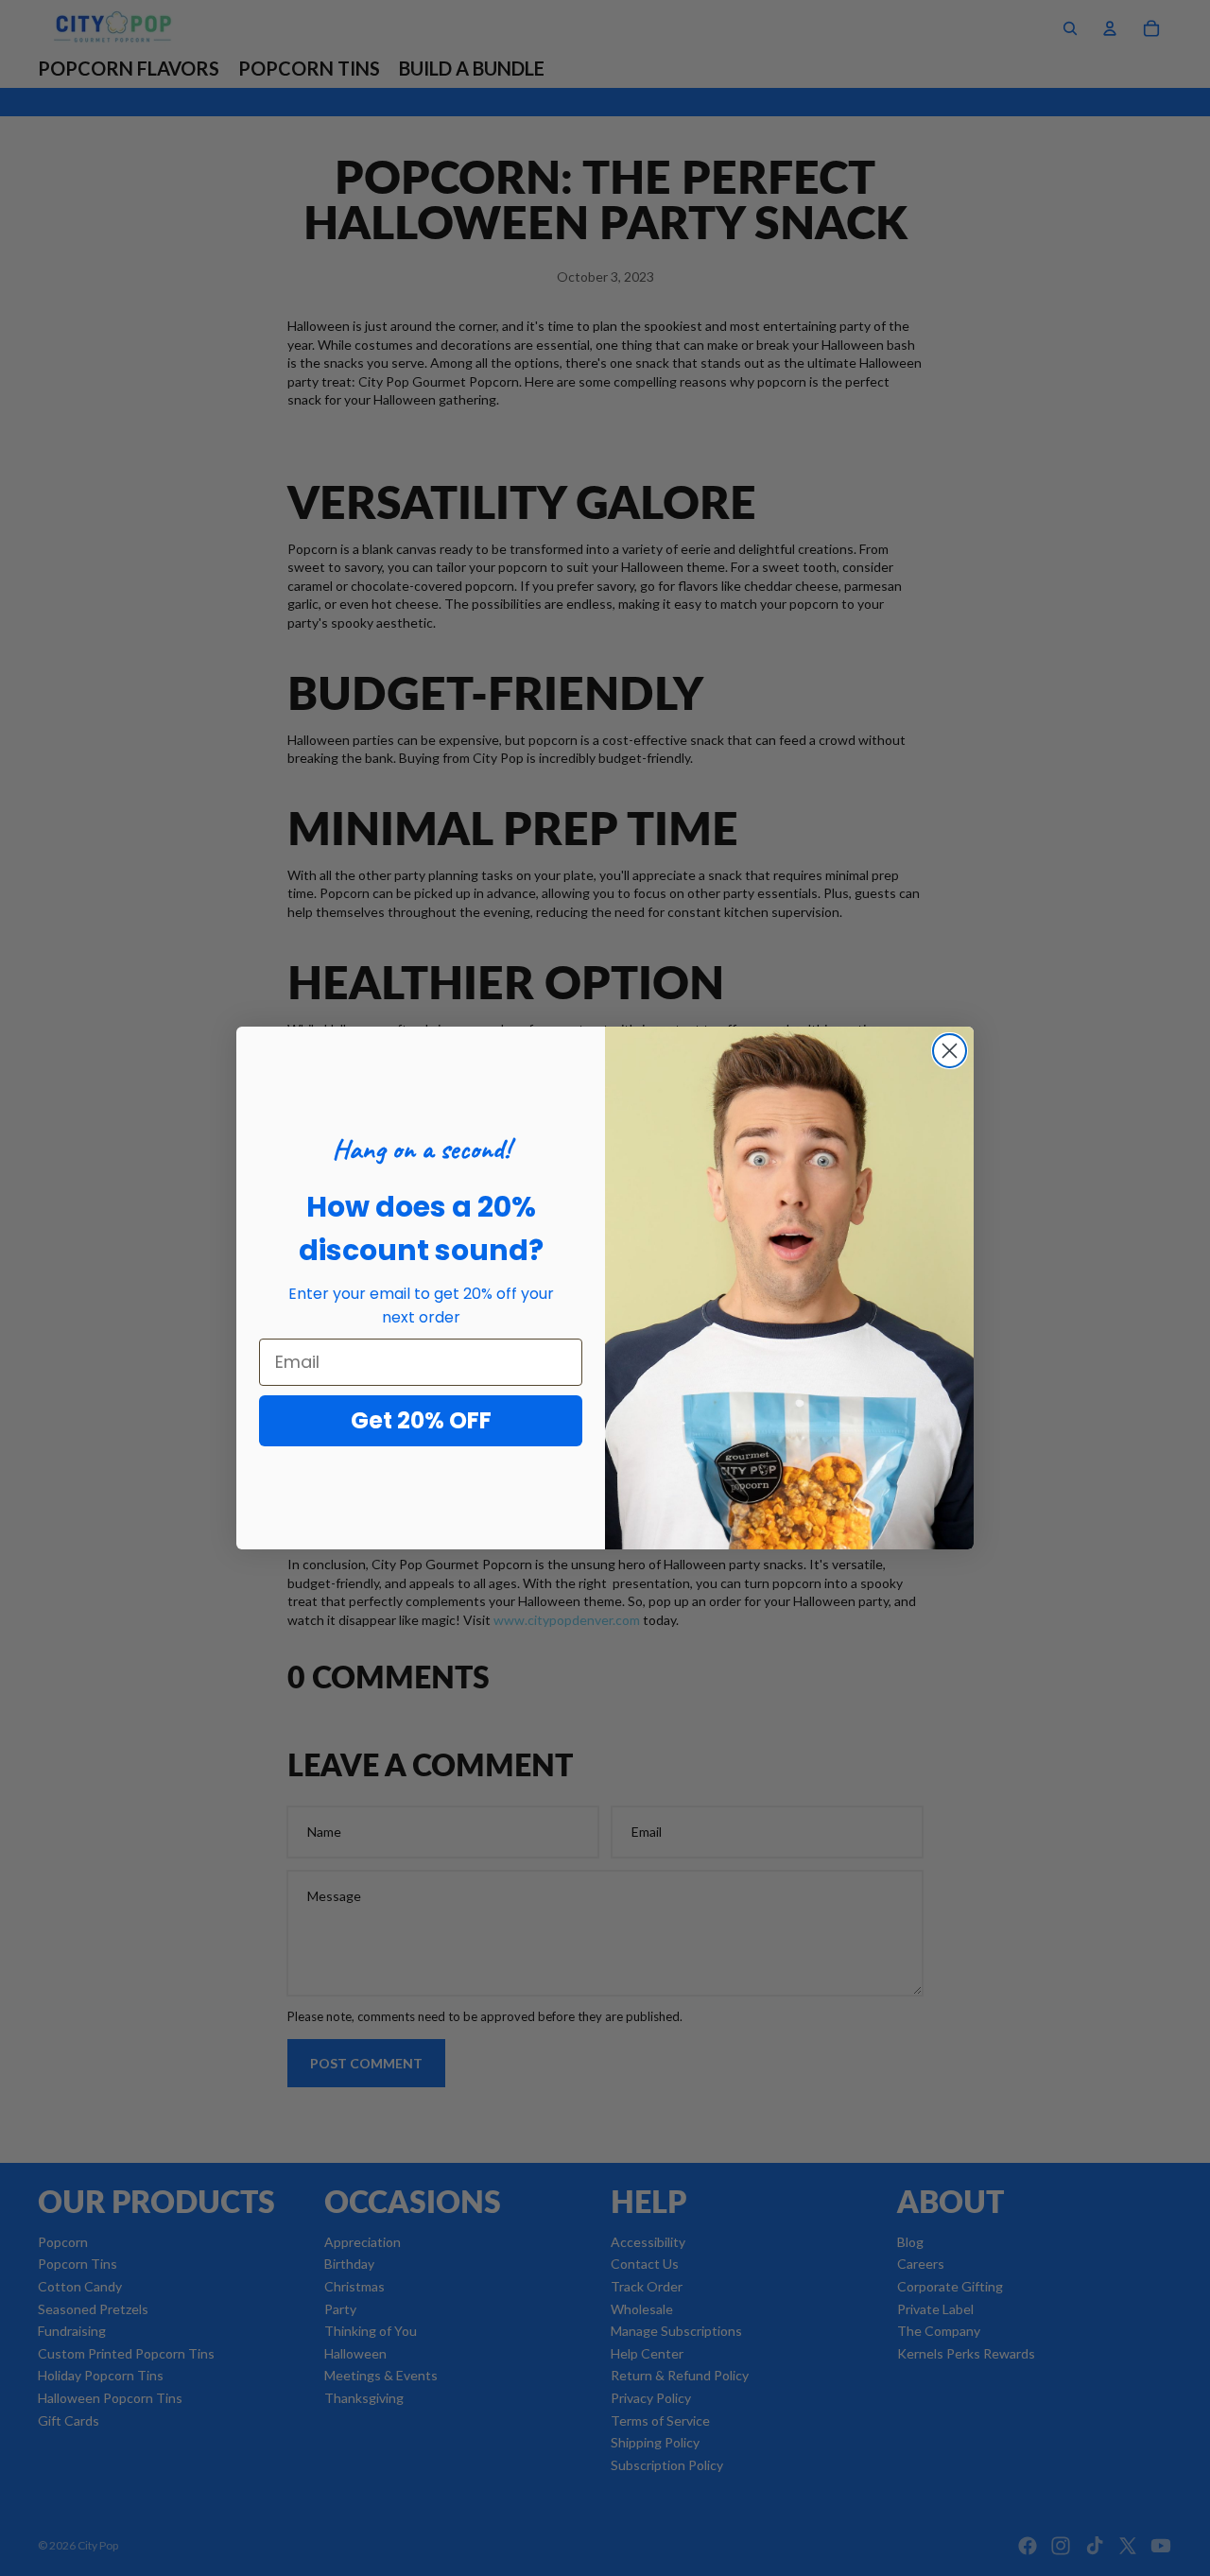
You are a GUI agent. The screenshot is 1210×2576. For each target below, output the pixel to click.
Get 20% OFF (421, 1420)
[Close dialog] (950, 1051)
